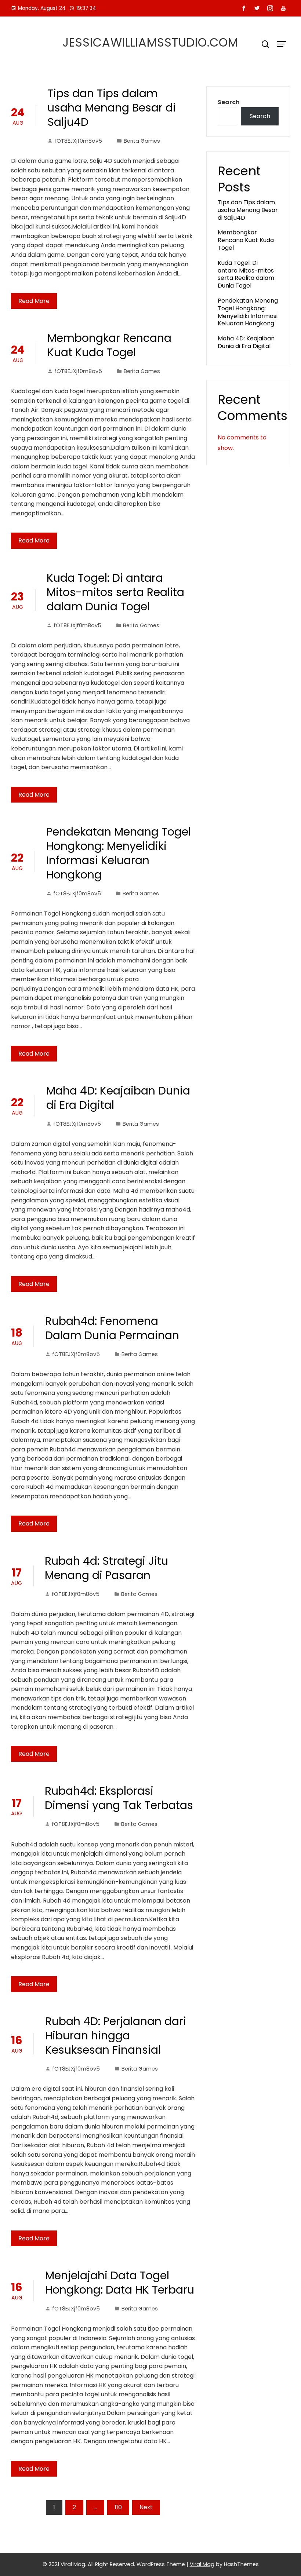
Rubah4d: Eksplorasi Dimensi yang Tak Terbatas (119, 1798)
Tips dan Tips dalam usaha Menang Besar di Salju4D (112, 108)
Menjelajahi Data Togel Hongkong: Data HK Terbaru (120, 2283)
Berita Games (142, 141)
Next (146, 2507)
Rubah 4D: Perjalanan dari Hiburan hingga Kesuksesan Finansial (116, 2036)
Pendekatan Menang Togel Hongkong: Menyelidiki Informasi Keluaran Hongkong (119, 853)
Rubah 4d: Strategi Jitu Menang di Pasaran (106, 1568)
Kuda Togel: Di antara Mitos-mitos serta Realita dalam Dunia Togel (115, 592)
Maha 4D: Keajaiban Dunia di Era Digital (118, 1098)
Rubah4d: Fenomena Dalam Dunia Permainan (112, 1328)
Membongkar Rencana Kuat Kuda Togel (109, 345)
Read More (34, 301)
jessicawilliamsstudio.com (150, 42)
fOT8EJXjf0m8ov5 (78, 141)
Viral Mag (202, 2564)
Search (229, 102)
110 (118, 2507)
